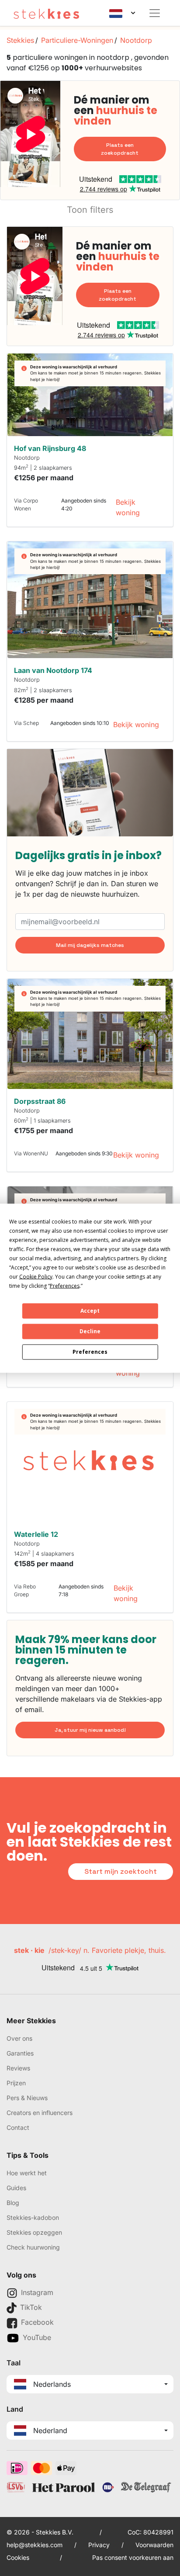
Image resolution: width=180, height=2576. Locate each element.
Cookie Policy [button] (36, 1276)
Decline (90, 1331)
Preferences (90, 1352)
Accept (90, 1311)
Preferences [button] (65, 1285)
